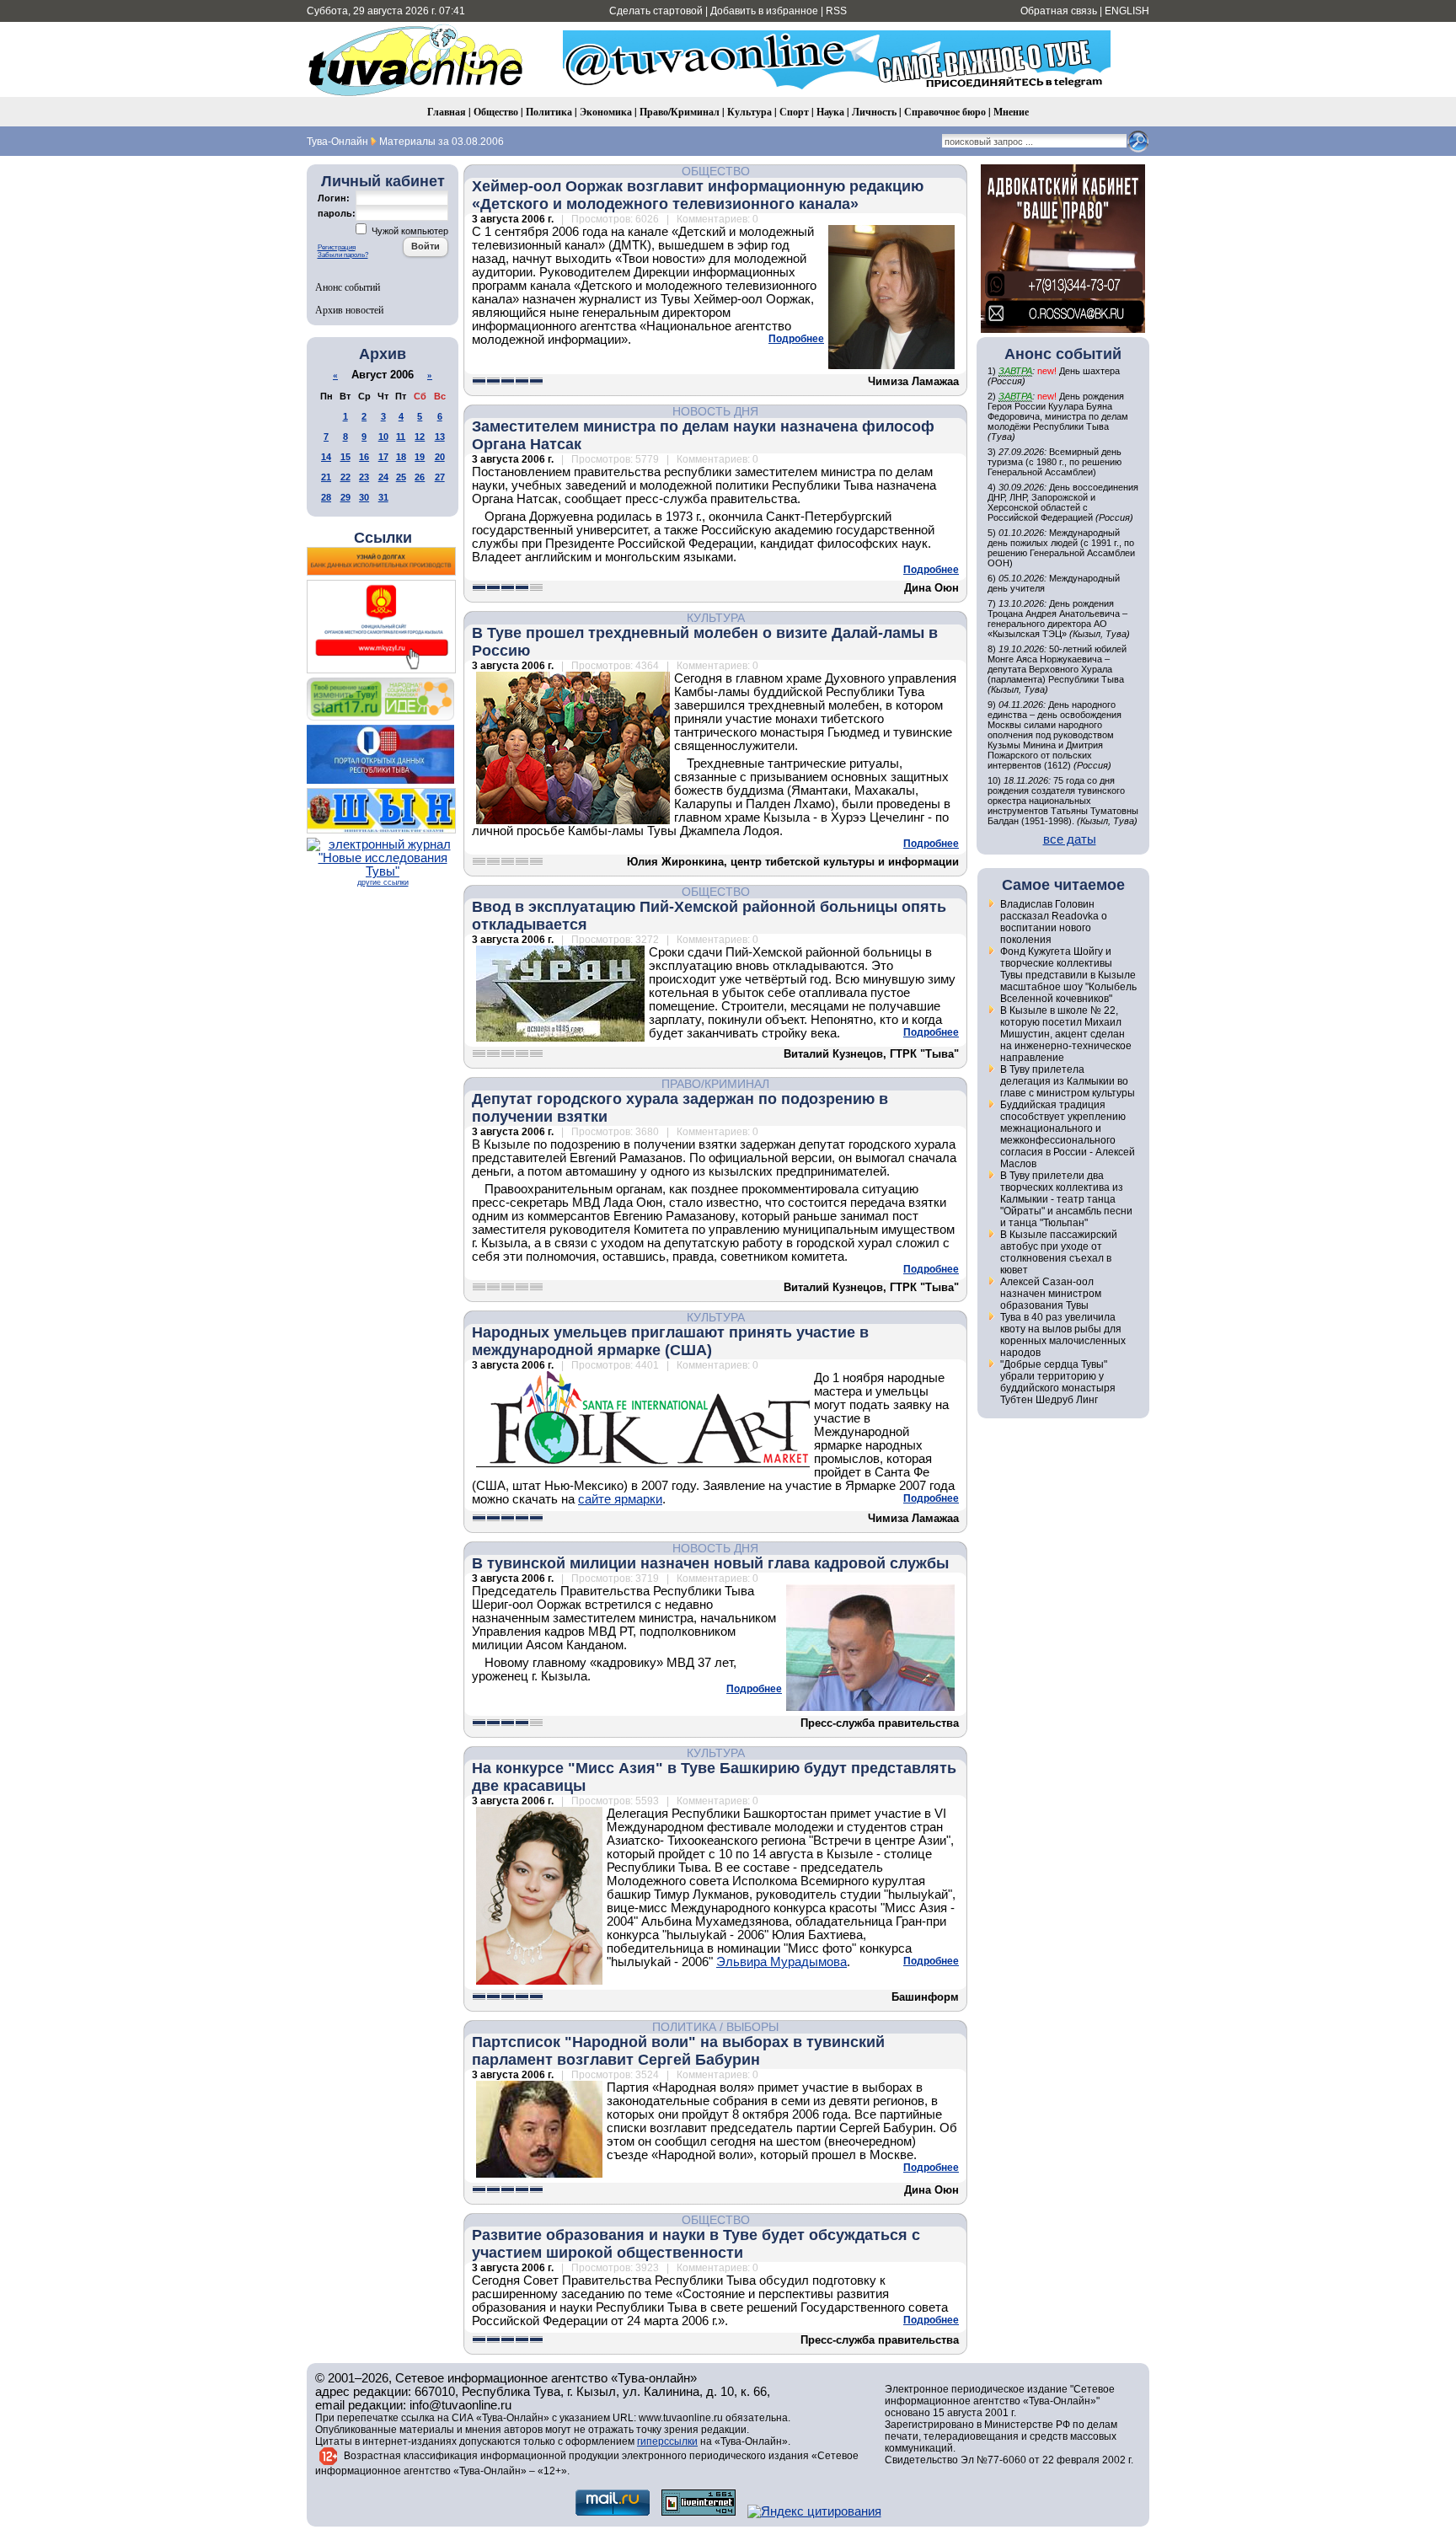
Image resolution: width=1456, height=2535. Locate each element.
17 (383, 457)
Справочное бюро (945, 112)
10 (383, 437)
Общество (496, 112)
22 (345, 477)
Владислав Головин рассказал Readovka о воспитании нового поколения (1054, 922)
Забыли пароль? (343, 255)
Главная (447, 112)
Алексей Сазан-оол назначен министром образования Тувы (1051, 1294)
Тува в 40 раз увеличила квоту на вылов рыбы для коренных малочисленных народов (1063, 1335)
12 (420, 437)
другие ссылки (383, 882)
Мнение (1011, 112)
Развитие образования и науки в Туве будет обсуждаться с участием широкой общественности (696, 2244)
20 (440, 457)
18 (401, 457)
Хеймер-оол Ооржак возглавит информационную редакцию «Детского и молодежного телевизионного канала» (698, 195)
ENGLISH (1127, 11)
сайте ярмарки (620, 1499)
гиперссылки (667, 2441)
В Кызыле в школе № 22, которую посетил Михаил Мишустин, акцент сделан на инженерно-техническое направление (1066, 1034)
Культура (749, 112)
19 (420, 457)
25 (401, 477)
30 (364, 497)
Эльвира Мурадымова (782, 1962)
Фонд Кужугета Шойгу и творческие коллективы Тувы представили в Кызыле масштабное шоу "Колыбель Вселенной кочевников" (1068, 975)
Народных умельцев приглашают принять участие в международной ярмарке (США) (670, 1341)
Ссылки (383, 538)
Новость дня (715, 411)
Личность (874, 112)
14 (326, 457)
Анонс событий (348, 287)
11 (401, 437)
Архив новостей (349, 309)
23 (364, 477)
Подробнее (796, 339)
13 (440, 437)
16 (364, 457)
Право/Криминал (680, 112)
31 (383, 497)
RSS (836, 11)
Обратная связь (1059, 11)
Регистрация (337, 247)
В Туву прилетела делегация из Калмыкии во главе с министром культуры (1068, 1081)
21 (326, 477)
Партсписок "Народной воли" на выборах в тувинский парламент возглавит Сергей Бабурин (678, 2051)
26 (420, 477)
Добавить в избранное (764, 11)
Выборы (752, 2027)
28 (326, 497)
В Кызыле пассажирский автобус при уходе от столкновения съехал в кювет (1059, 1252)
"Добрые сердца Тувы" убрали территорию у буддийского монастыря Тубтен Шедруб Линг (1058, 1382)
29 (345, 497)
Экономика (606, 112)
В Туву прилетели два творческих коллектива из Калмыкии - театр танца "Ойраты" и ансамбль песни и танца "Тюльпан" (1066, 1199)
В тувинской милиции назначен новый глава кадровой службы (710, 1563)
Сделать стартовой (656, 11)
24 (383, 477)
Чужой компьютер (409, 231)
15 (345, 457)
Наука (830, 112)
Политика (549, 112)
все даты (1070, 839)
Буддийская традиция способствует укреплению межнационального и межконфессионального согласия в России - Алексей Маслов (1068, 1134)
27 (440, 477)
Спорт (794, 112)
